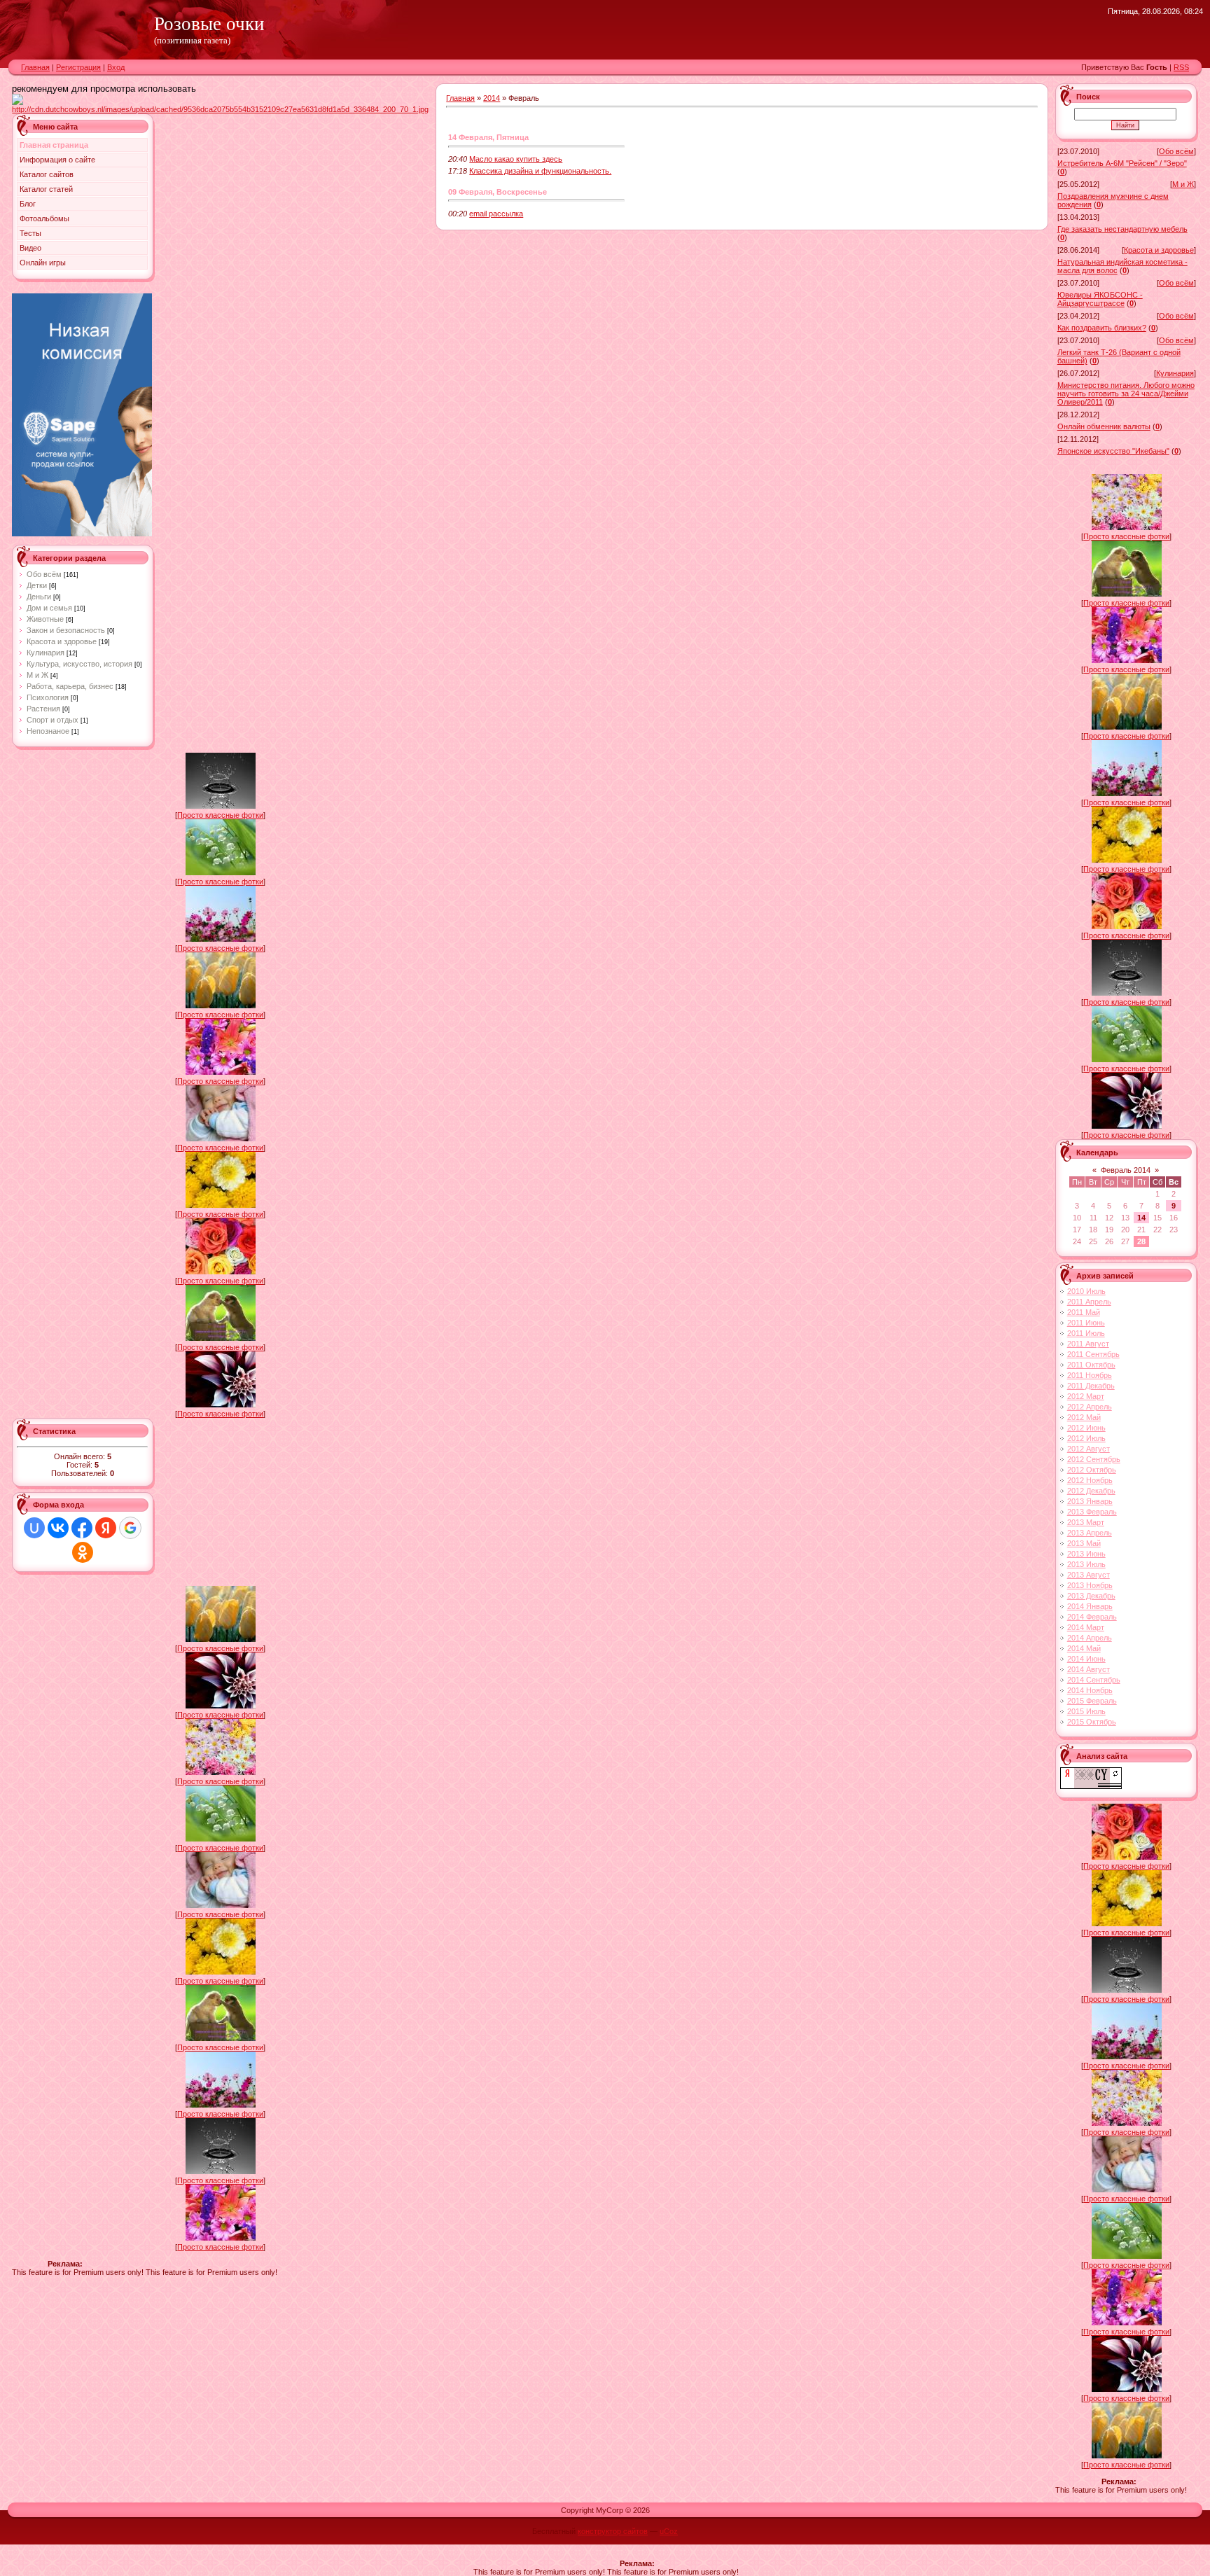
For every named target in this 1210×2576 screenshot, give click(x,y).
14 (1141, 1218)
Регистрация (78, 67)
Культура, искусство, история (79, 664)
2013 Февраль (1092, 1512)
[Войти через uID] (34, 1528)
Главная (35, 67)
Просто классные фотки (220, 815)
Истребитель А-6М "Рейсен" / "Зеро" (1122, 163)
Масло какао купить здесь (516, 159)
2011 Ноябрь (1090, 1375)
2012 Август (1089, 1449)
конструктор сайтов (613, 2531)
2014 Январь (1090, 1606)
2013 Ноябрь (1090, 1585)
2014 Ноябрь (1090, 1690)
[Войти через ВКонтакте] (58, 1528)
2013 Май (1084, 1543)
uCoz (669, 2531)
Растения (43, 709)
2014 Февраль (1092, 1617)
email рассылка (496, 214)
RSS (1181, 67)
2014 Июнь (1086, 1659)
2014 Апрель (1090, 1638)
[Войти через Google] (130, 1528)
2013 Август (1089, 1575)
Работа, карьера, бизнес (70, 686)
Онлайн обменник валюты (1104, 426)
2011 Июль (1086, 1333)
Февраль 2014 (1126, 1170)
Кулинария (46, 653)
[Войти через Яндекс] (106, 1528)
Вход (116, 67)
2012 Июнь (1086, 1428)
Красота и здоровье (62, 641)
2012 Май (1084, 1417)
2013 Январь (1090, 1501)
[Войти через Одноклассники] (83, 1552)
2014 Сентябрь (1094, 1680)
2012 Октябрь (1092, 1470)
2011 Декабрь (1091, 1386)
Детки (37, 585)
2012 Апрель (1090, 1407)
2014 (492, 98)
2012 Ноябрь (1090, 1480)
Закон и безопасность (66, 630)
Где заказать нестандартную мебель (1122, 229)
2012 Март (1086, 1396)
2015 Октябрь (1092, 1722)
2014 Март (1086, 1627)
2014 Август (1089, 1669)
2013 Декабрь (1091, 1596)
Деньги (39, 597)
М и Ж (37, 675)
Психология (48, 697)
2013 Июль (1086, 1564)
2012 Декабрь (1091, 1491)
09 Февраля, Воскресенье (498, 192)
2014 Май (1084, 1648)
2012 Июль (1086, 1438)
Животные (45, 619)
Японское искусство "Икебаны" (1113, 451)
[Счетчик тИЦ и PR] (1091, 1786)
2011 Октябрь (1091, 1365)
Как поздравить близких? (1102, 328)
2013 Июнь (1086, 1554)
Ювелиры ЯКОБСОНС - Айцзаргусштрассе (1100, 299)
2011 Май (1084, 1312)
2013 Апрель (1090, 1533)
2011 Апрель (1089, 1302)
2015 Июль (1086, 1711)
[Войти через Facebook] (82, 1528)
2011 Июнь (1086, 1323)
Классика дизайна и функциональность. (540, 171)
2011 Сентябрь (1093, 1354)
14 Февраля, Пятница (488, 137)
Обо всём (44, 574)
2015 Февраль (1092, 1701)
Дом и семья (49, 608)
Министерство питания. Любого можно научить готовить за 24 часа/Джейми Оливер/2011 (1126, 394)
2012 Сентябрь (1094, 1459)
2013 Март (1086, 1522)
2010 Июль (1086, 1291)
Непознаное (48, 731)
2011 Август (1088, 1344)
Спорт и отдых (53, 720)
